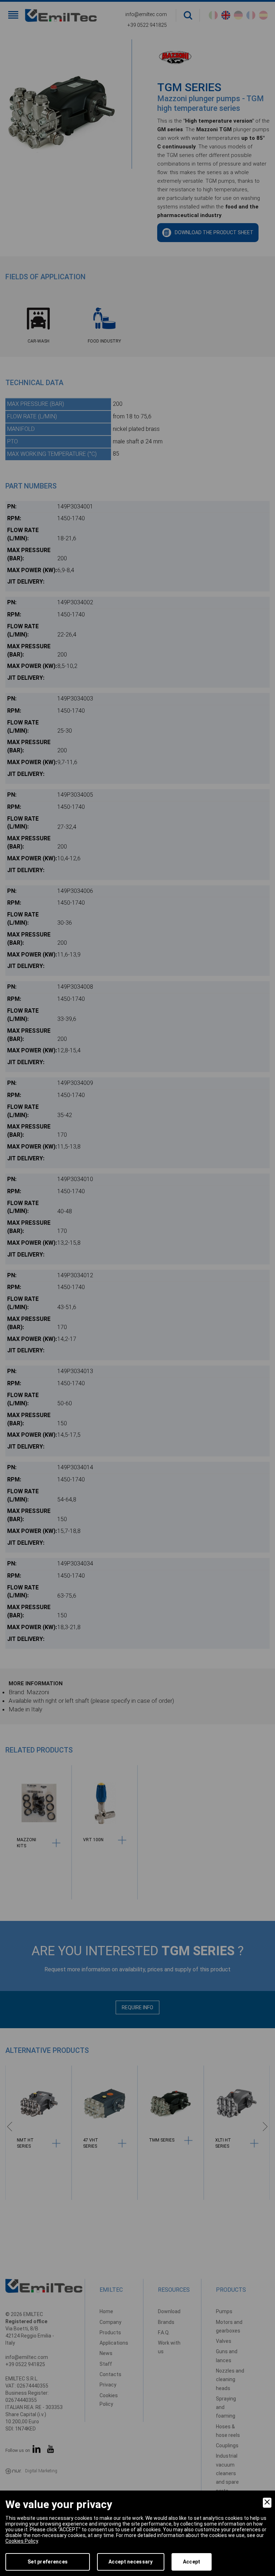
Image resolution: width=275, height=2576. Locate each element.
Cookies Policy (22, 2541)
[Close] (267, 2503)
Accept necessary (131, 2562)
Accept (192, 2562)
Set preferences (48, 2562)
